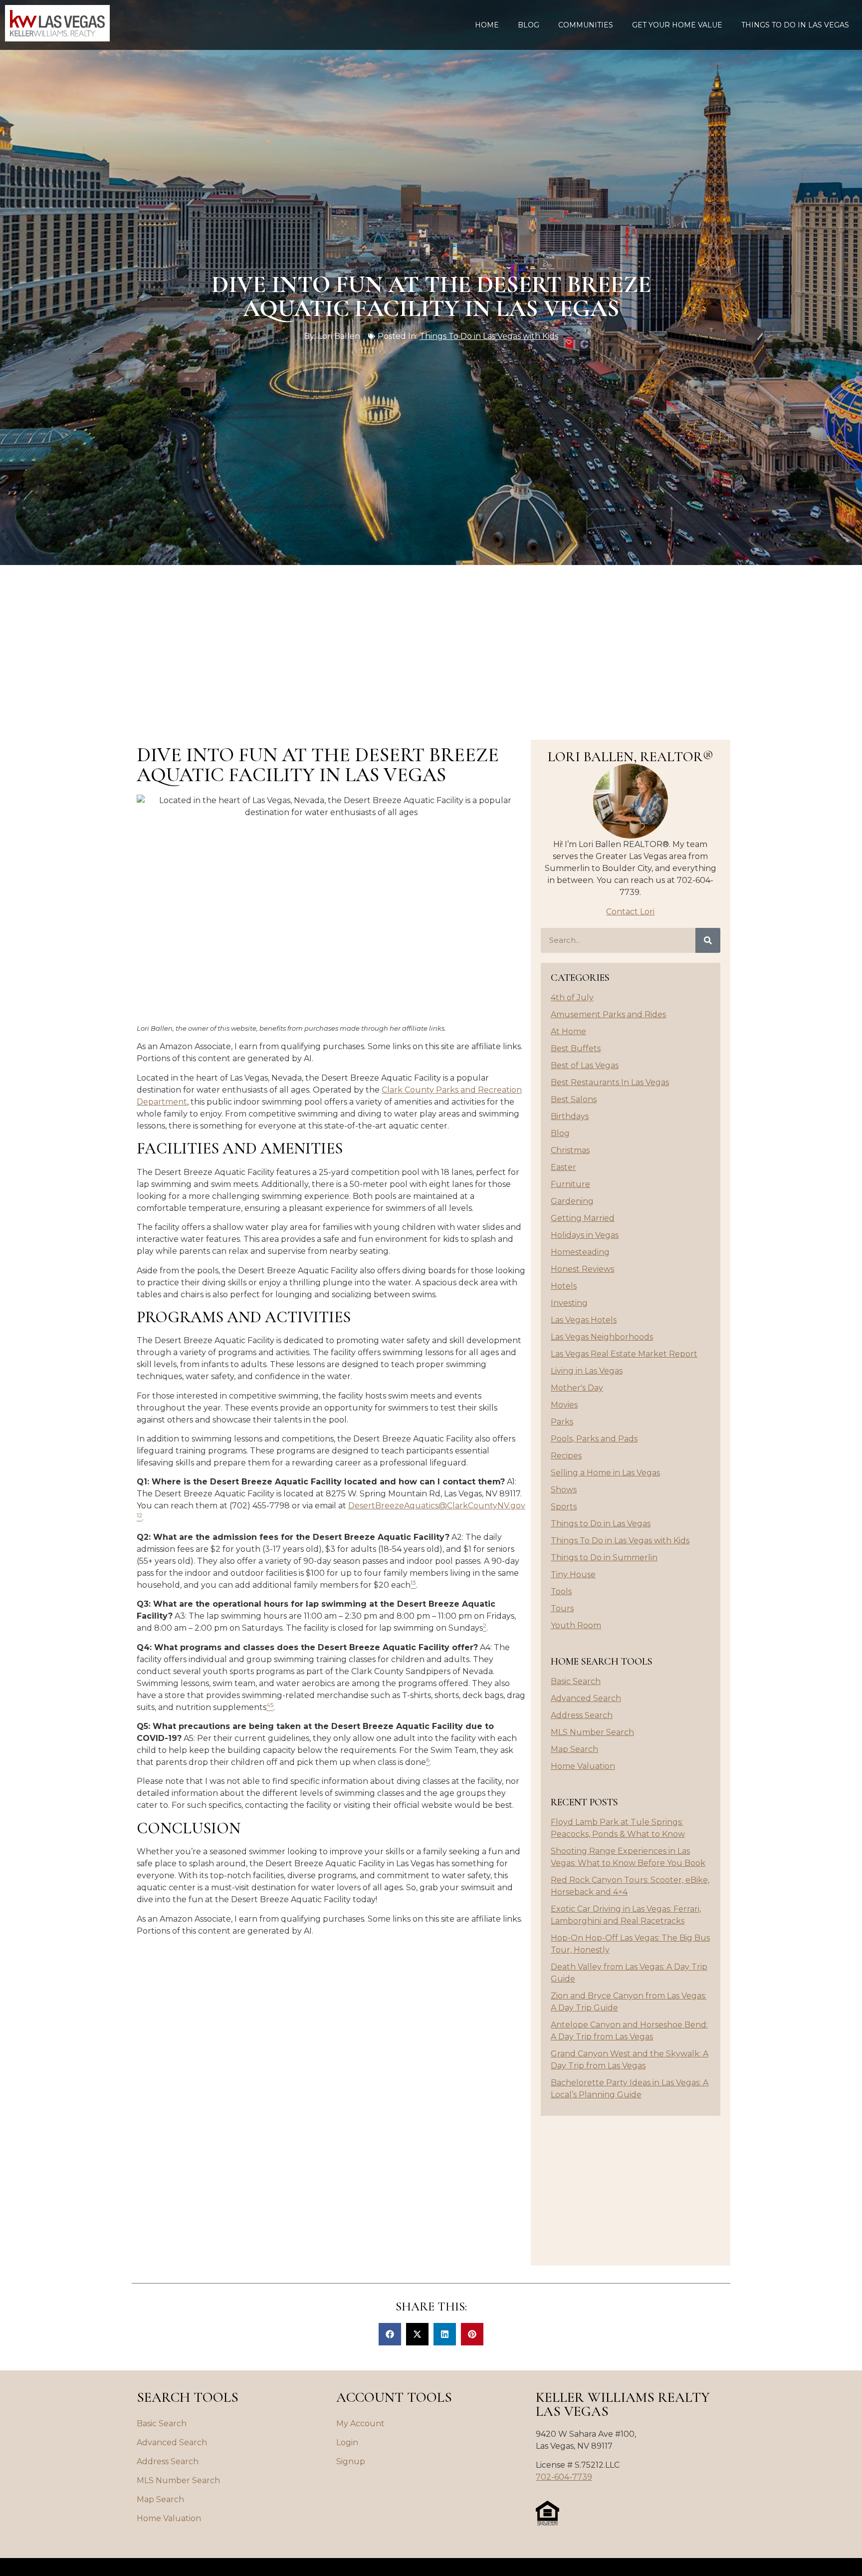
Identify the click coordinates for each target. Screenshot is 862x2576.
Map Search (574, 1749)
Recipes (566, 1456)
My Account (360, 2424)
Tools (561, 1591)
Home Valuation (583, 1766)
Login (347, 2442)
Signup (351, 2461)
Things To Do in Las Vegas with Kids (489, 336)
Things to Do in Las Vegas (795, 25)
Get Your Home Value (677, 25)
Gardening (572, 1201)
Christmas (570, 1150)
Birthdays (570, 1116)
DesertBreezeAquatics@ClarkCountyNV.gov (437, 1506)
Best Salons (574, 1099)
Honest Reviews (582, 1269)
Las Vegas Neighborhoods (602, 1337)
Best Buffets (576, 1048)
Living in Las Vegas (587, 1371)
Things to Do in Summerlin (604, 1558)
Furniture (570, 1184)
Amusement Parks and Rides (608, 1014)
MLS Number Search (592, 1732)
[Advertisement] (431, 640)
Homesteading (580, 1252)
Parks (562, 1422)
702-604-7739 (564, 2477)
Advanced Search (586, 1698)
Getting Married (583, 1218)
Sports (564, 1507)
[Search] (708, 940)
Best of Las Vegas (585, 1065)
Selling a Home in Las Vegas (605, 1473)
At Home (568, 1031)
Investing (569, 1303)
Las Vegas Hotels (584, 1320)
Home (487, 25)
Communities (586, 25)
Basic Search (576, 1681)
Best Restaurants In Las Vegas (610, 1082)
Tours (562, 1608)
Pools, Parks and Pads (594, 1439)
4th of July (572, 998)
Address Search (582, 1715)
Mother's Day (577, 1388)
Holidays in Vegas (585, 1235)
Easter (563, 1167)
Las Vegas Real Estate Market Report (624, 1354)
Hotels (564, 1286)
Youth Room (576, 1625)
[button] (390, 2334)
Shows (564, 1490)
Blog (529, 25)
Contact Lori (630, 912)
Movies (564, 1405)
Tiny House (573, 1574)
